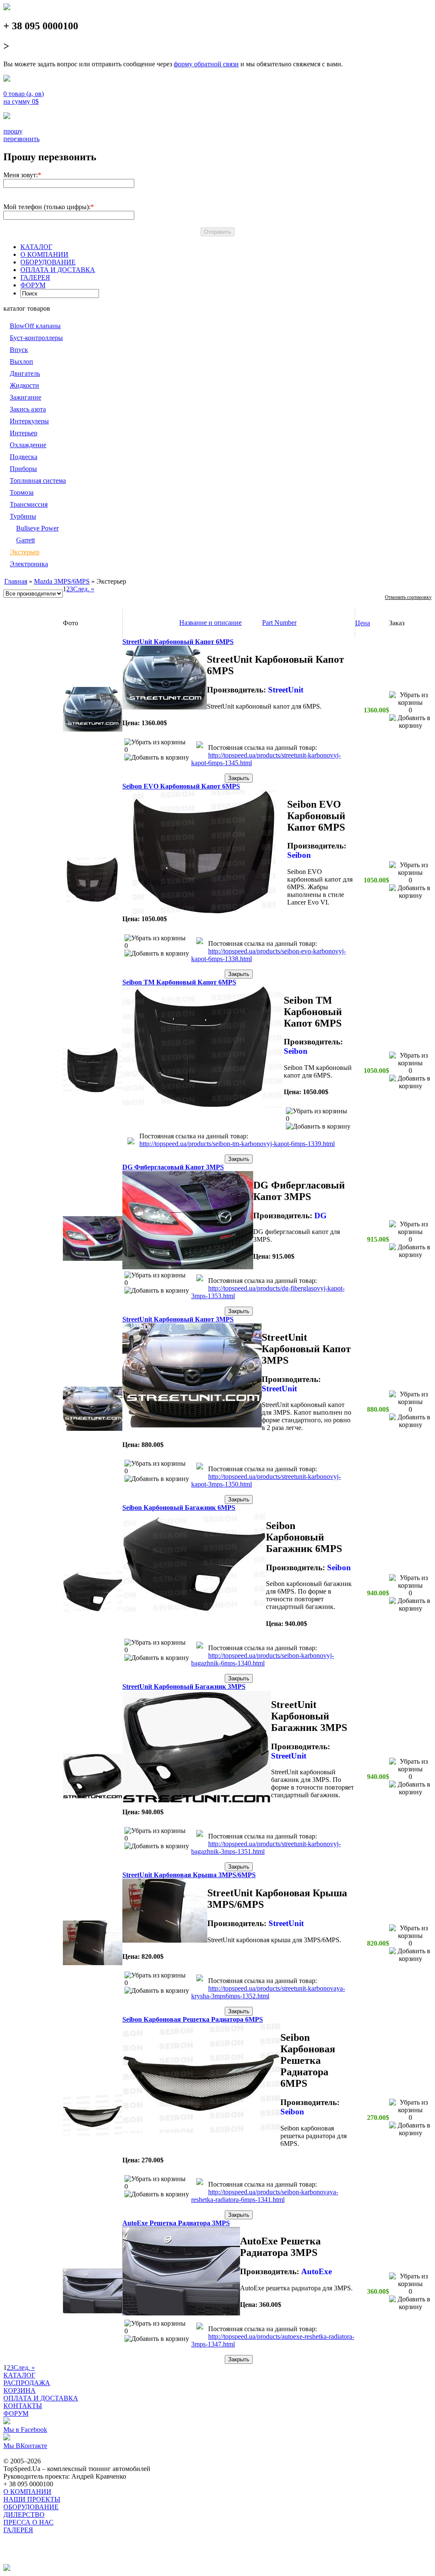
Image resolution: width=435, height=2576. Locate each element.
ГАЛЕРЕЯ (35, 277)
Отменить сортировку (408, 597)
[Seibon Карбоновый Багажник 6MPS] (93, 1613)
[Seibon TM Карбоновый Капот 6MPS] (93, 1090)
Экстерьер (25, 552)
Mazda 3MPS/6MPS (62, 581)
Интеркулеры (29, 421)
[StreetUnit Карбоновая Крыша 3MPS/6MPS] (93, 1963)
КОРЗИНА (20, 2390)
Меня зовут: (21, 175)
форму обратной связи (206, 64)
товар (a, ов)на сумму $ (24, 98)
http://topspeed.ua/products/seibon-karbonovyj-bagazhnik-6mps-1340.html (263, 1659)
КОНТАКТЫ (23, 2406)
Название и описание (210, 623)
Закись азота (28, 409)
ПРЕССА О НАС (28, 2522)
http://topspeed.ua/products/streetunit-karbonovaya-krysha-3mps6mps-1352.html (268, 1992)
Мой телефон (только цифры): (47, 207)
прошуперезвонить (21, 135)
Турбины (23, 516)
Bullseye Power (37, 528)
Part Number (279, 623)
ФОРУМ (33, 285)
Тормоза (22, 492)
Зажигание (25, 397)
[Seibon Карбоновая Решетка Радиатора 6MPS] (93, 2137)
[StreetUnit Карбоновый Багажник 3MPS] (93, 1796)
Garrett (25, 540)
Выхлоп (21, 362)
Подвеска (24, 457)
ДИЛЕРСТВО (24, 2515)
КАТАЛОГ (36, 247)
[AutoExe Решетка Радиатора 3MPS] (93, 2311)
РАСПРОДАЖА (27, 2383)
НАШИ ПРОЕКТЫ (32, 2499)
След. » (84, 589)
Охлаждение (28, 445)
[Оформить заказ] (7, 79)
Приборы (23, 469)
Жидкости (24, 385)
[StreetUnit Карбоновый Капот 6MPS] (93, 729)
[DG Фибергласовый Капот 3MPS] (93, 1258)
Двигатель (25, 373)
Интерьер (24, 433)
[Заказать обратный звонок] (7, 117)
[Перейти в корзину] (200, 746)
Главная (16, 581)
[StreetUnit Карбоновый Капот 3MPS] (93, 1428)
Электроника (29, 564)
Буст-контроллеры (36, 338)
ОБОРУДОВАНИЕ (48, 262)
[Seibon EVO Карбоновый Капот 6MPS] (93, 900)
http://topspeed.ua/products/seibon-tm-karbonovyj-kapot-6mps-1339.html (237, 1144)
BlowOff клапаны (35, 326)
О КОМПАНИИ (44, 254)
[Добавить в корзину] (157, 757)
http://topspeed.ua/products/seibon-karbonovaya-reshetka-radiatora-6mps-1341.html (265, 2196)
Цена (363, 623)
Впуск (19, 350)
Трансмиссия (29, 504)
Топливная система (38, 481)
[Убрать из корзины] (155, 742)
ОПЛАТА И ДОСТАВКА (58, 270)
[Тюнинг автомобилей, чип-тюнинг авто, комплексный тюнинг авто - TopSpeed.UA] (7, 8)
